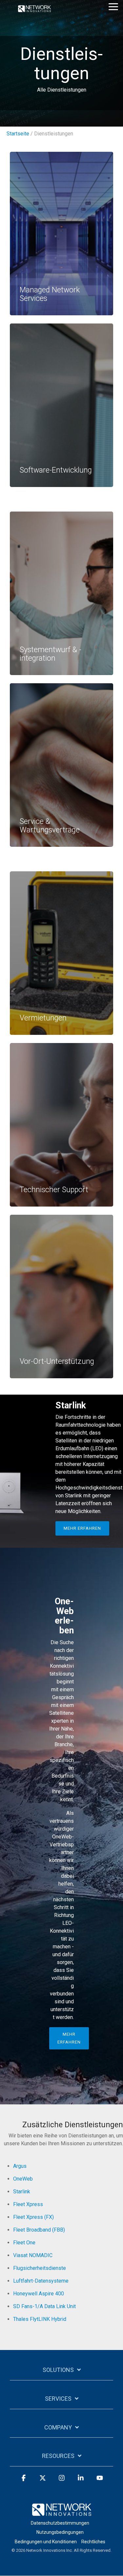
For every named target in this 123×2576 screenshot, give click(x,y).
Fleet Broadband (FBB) (39, 2230)
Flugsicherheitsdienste (40, 2268)
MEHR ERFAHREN (82, 1528)
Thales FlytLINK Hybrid (40, 2319)
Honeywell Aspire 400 (39, 2294)
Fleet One (24, 2243)
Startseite (18, 134)
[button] (113, 6)
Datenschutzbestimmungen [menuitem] (60, 2523)
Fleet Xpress (28, 2204)
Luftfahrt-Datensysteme (41, 2281)
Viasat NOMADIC (33, 2255)
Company (58, 2427)
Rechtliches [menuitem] (93, 2542)
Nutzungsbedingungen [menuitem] (60, 2532)
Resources (58, 2456)
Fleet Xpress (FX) (33, 2217)
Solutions (58, 2370)
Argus (20, 2166)
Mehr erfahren (69, 2038)
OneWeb (23, 2179)
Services (58, 2399)
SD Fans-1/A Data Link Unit (44, 2306)
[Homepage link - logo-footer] (62, 2512)
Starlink (22, 2192)
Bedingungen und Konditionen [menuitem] (46, 2542)
